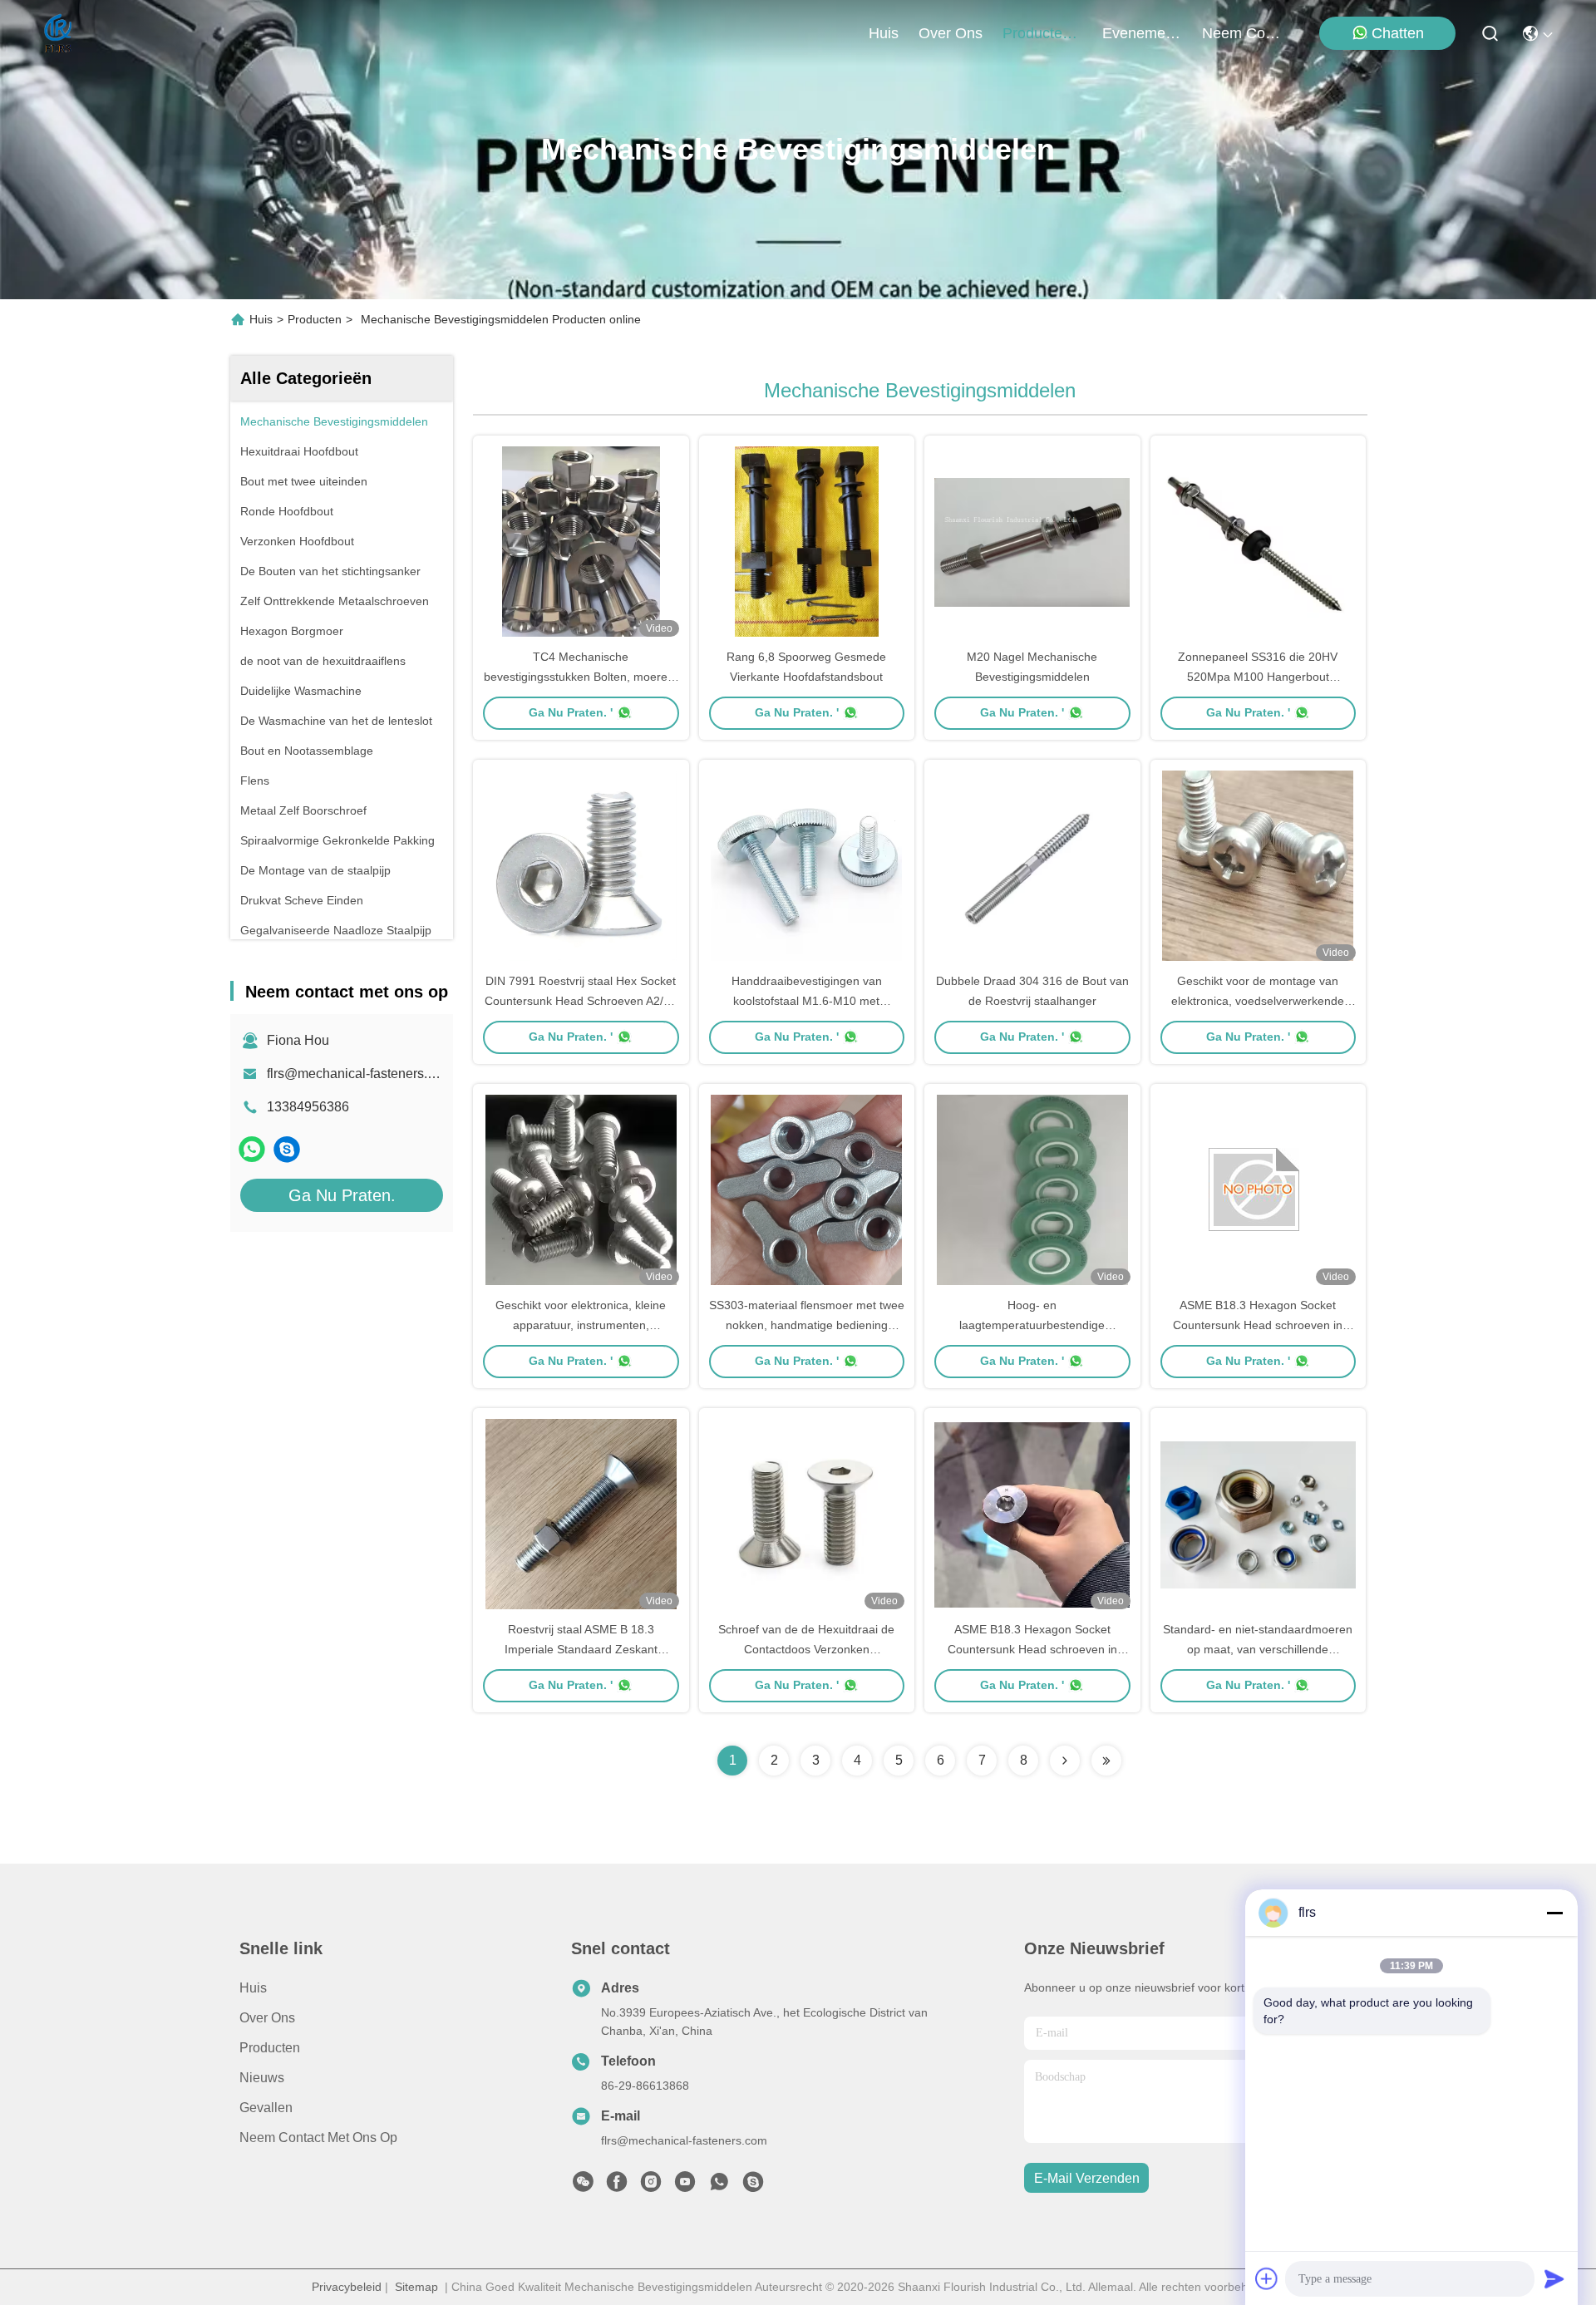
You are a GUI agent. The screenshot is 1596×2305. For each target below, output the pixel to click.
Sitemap (416, 2287)
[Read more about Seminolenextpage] (1065, 1761)
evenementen (1142, 33)
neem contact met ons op (1242, 33)
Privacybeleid (347, 2287)
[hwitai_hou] (287, 1149)
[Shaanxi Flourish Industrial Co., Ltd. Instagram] (651, 2186)
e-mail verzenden (1087, 2178)
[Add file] (1267, 2278)
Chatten (1398, 33)
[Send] (1554, 2278)
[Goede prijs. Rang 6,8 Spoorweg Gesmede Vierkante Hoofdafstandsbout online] (807, 541)
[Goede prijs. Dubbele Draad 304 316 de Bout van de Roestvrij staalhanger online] (1032, 865)
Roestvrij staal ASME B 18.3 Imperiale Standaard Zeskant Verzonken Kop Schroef (581, 1649)
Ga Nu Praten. (342, 1195)
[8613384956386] (719, 2186)
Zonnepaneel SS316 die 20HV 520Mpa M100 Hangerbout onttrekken (1258, 677)
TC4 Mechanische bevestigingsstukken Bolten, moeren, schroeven (581, 677)
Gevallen (266, 2108)
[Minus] (1554, 1913)
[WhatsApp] (252, 1149)
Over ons (267, 2018)
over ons (951, 33)
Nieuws (262, 2078)
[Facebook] (617, 2186)
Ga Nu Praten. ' (571, 712)
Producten (315, 319)
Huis (884, 33)
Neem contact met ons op (318, 2138)
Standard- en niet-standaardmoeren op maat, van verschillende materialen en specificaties (1258, 1649)
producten (1037, 33)
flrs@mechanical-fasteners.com (360, 1074)
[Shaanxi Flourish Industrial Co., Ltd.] (59, 33)
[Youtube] (685, 2186)
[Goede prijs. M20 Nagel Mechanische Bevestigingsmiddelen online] (1032, 541)
